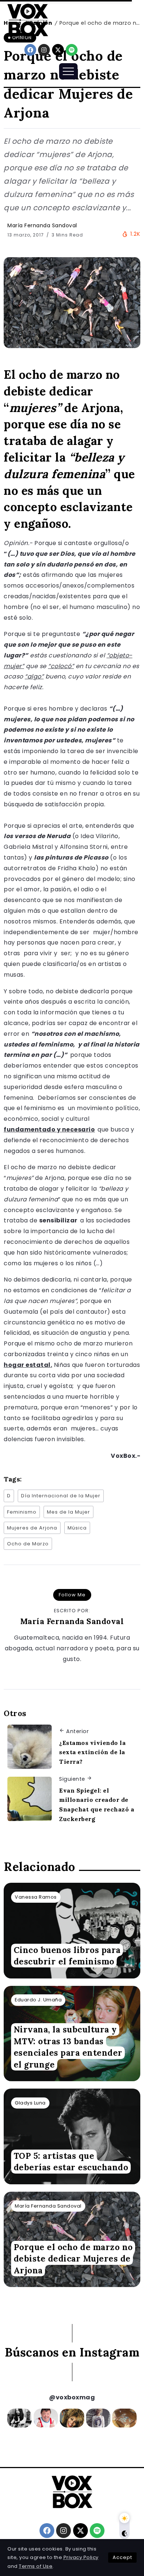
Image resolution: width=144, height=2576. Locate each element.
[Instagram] (44, 50)
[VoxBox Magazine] (28, 20)
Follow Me (72, 1595)
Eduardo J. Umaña (38, 2000)
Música (77, 1528)
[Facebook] (30, 50)
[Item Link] (72, 1931)
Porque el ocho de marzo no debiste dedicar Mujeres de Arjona (73, 2259)
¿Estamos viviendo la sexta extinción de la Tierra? (92, 1752)
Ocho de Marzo (28, 1544)
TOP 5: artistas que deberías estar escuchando (71, 2161)
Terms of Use (36, 2566)
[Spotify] (72, 50)
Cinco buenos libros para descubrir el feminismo (67, 1956)
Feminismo (22, 1512)
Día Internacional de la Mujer (61, 1496)
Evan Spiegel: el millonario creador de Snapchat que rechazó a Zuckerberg (97, 1805)
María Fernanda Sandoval (42, 225)
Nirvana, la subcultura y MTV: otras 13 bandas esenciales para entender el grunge (68, 2047)
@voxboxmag (72, 2397)
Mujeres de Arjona (32, 1528)
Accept (122, 2557)
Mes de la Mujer (68, 1512)
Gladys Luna (30, 2103)
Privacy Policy (81, 2557)
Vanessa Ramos (36, 1897)
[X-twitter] (58, 50)
